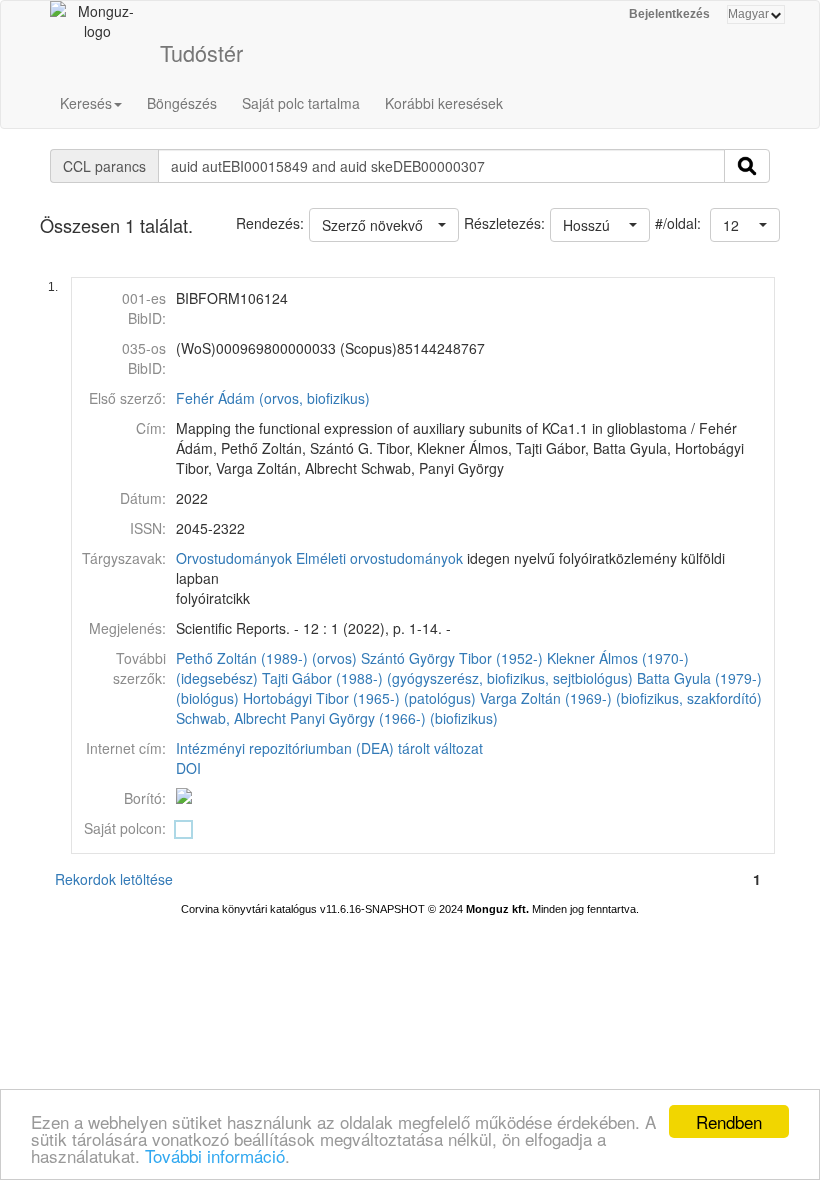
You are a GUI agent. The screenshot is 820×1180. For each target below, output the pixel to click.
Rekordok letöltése (114, 879)
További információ (215, 1155)
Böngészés (182, 103)
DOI (188, 768)
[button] (745, 225)
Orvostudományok (234, 558)
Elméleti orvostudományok (379, 558)
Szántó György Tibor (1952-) (452, 658)
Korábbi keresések (444, 103)
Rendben (729, 1121)
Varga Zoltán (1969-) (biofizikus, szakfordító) (621, 698)
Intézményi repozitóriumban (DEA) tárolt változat (329, 748)
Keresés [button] (86, 103)
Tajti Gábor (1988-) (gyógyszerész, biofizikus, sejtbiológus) (447, 678)
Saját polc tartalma (301, 103)
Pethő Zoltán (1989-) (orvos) (266, 658)
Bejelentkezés (669, 14)
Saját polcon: (125, 828)
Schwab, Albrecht (231, 718)
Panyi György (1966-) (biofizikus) (394, 718)
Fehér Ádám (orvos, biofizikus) (273, 398)
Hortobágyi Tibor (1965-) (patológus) (359, 698)
